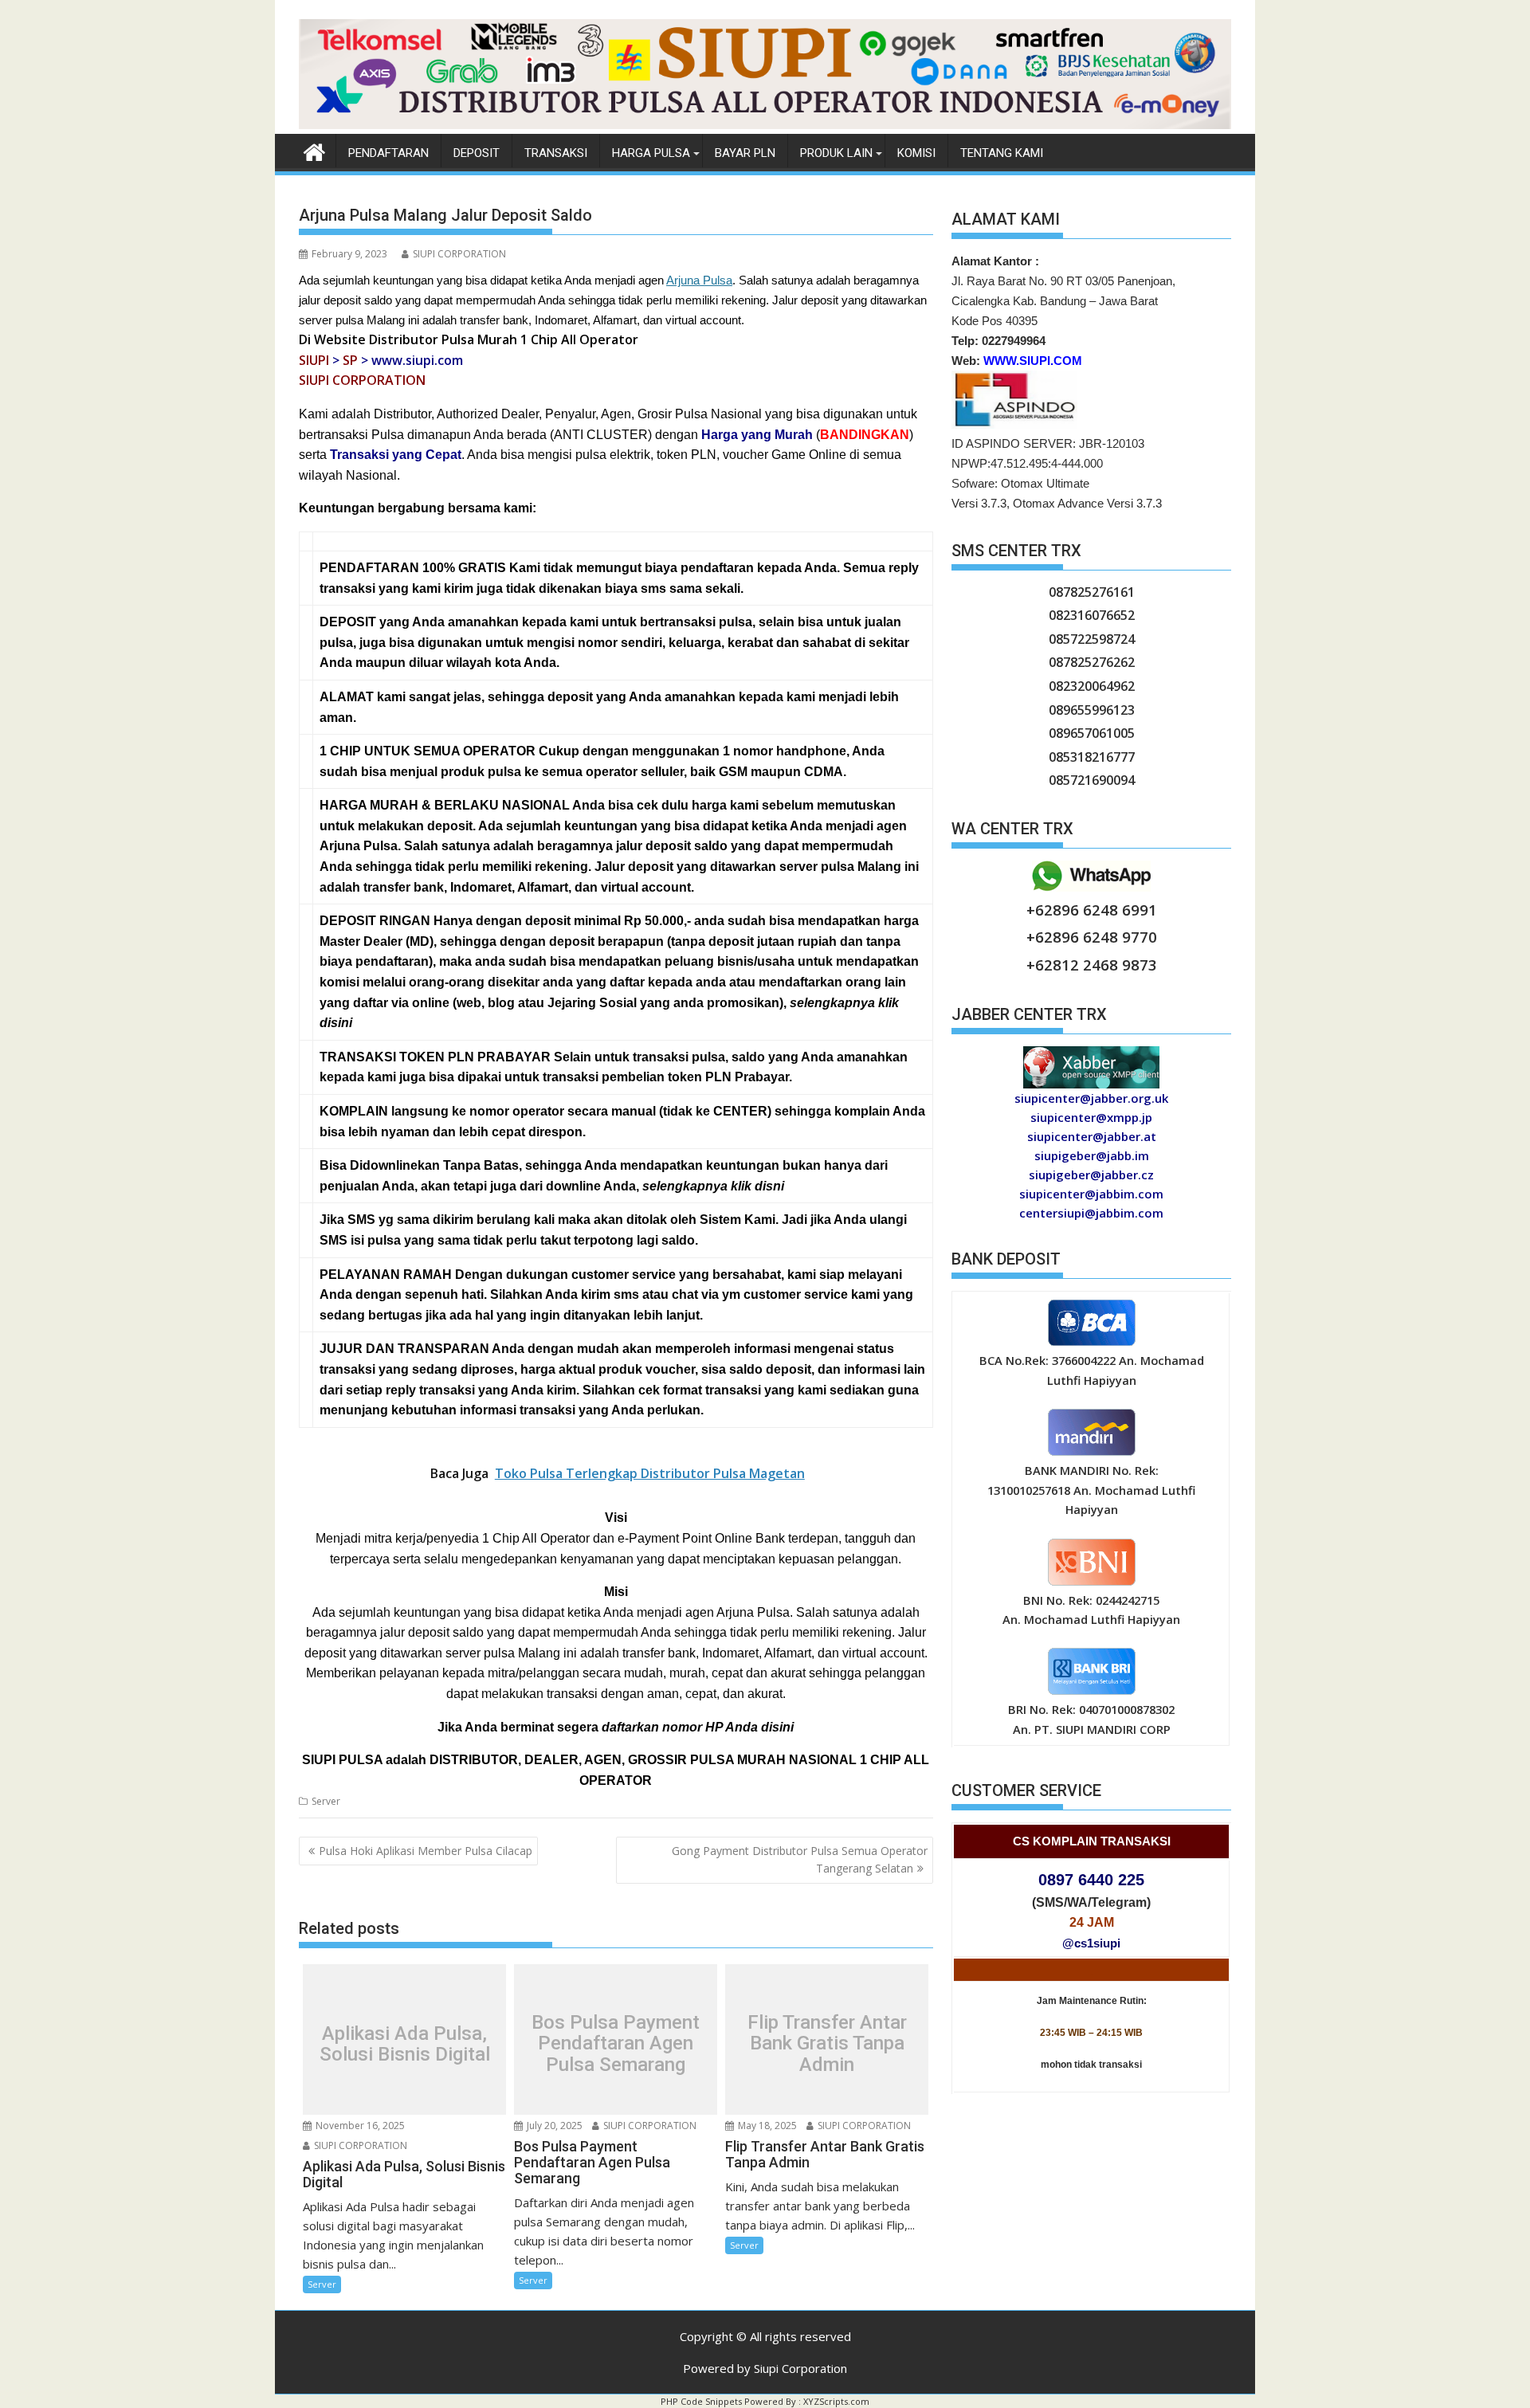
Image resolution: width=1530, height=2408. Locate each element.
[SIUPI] (765, 124)
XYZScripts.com (836, 2401)
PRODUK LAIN (836, 153)
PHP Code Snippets (701, 2401)
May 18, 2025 (766, 2126)
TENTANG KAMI (1002, 153)
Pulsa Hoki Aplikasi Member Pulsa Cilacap (426, 1851)
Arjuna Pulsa (699, 280)
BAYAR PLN (745, 153)
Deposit (477, 153)
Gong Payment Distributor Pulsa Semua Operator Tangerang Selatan (800, 1859)
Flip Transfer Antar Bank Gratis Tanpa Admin (827, 2043)
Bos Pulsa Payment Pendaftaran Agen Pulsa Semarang (616, 2043)
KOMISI (916, 153)
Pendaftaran (388, 153)
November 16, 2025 (359, 2126)
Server (326, 1801)
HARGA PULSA (651, 153)
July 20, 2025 (553, 2126)
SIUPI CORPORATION (459, 254)
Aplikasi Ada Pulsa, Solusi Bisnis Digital (405, 2043)
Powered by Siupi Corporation (765, 2368)
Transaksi (556, 153)
